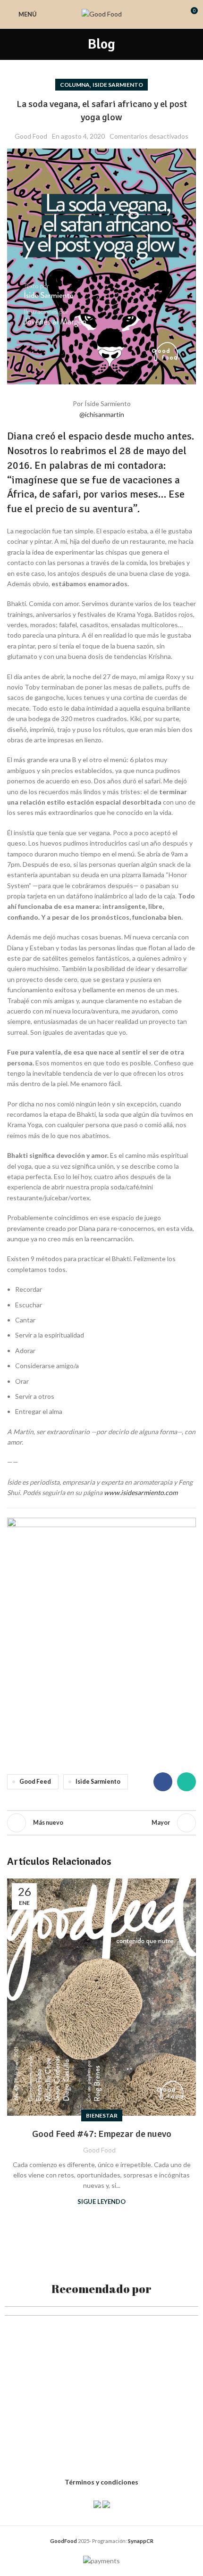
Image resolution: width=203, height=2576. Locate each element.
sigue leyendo (101, 2202)
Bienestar (102, 2115)
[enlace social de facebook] (163, 1782)
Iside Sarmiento (118, 85)
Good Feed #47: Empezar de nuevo (102, 2134)
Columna (75, 85)
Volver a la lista (101, 1823)
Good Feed (35, 1782)
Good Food (31, 136)
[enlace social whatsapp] (186, 1782)
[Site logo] (102, 13)
